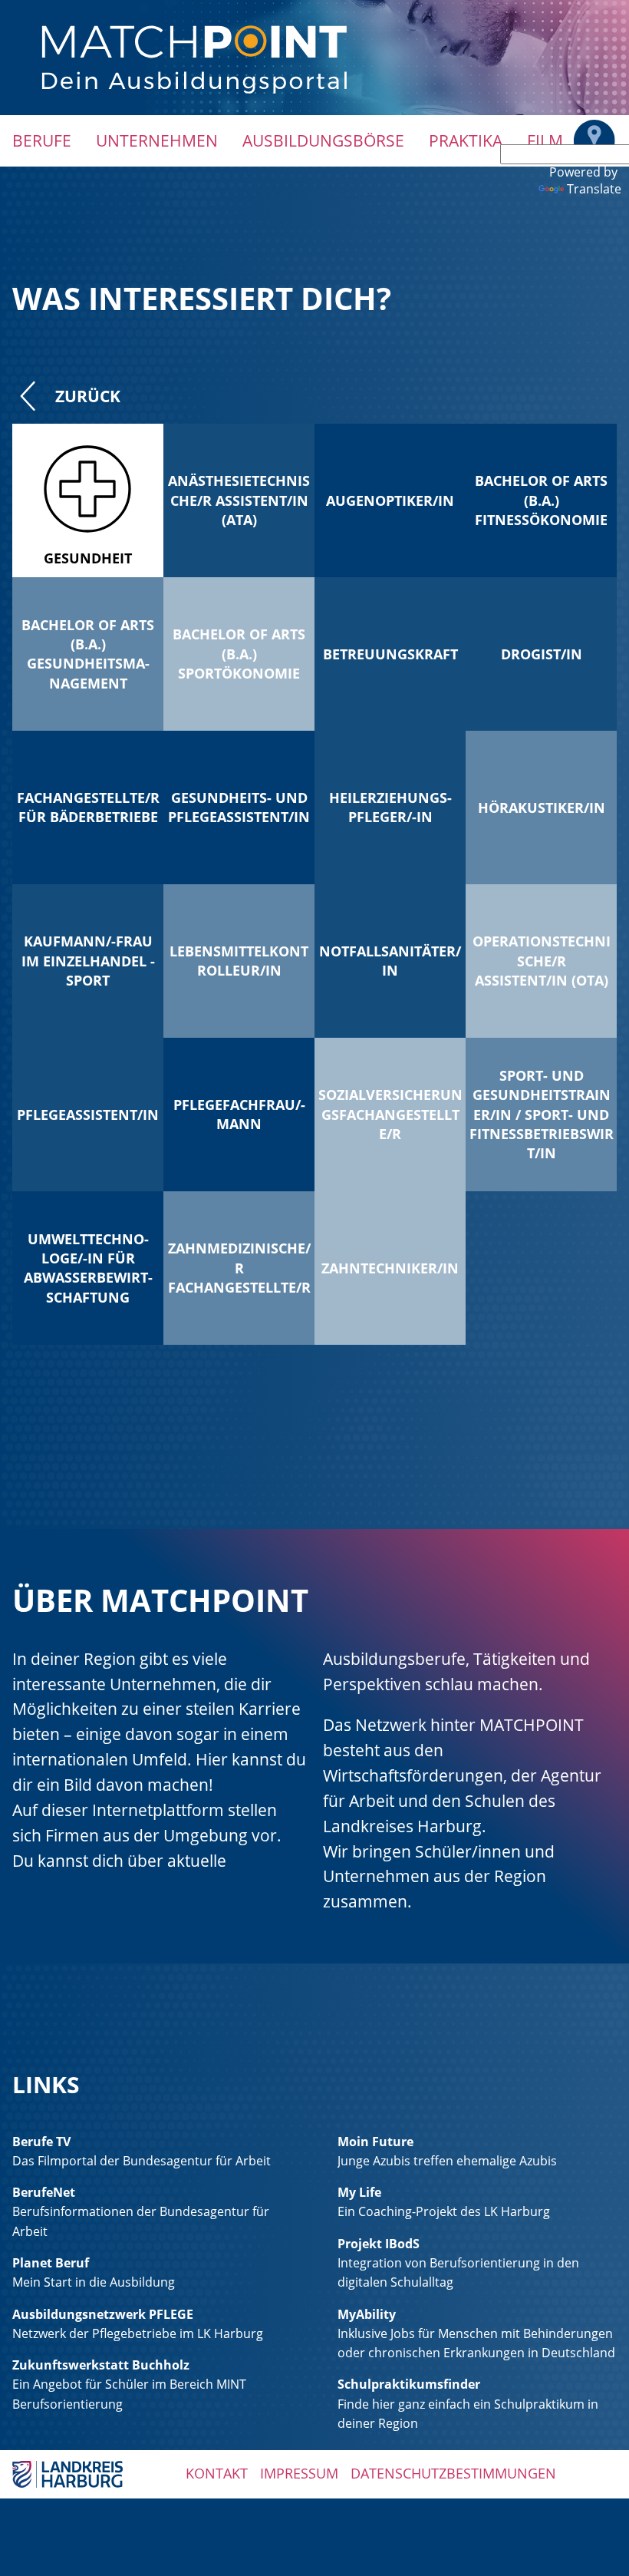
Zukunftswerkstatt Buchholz (101, 2365)
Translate (594, 189)
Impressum (299, 2473)
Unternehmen (157, 140)
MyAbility (367, 2314)
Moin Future (375, 2142)
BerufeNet (44, 2192)
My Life (359, 2192)
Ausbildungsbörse (323, 140)
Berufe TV (41, 2142)
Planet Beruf (51, 2263)
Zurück (88, 396)
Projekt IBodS (379, 2244)
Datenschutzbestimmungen (453, 2473)
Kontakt (217, 2473)
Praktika (466, 140)
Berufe (42, 140)
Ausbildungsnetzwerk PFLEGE (103, 2314)
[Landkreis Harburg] (68, 2473)
